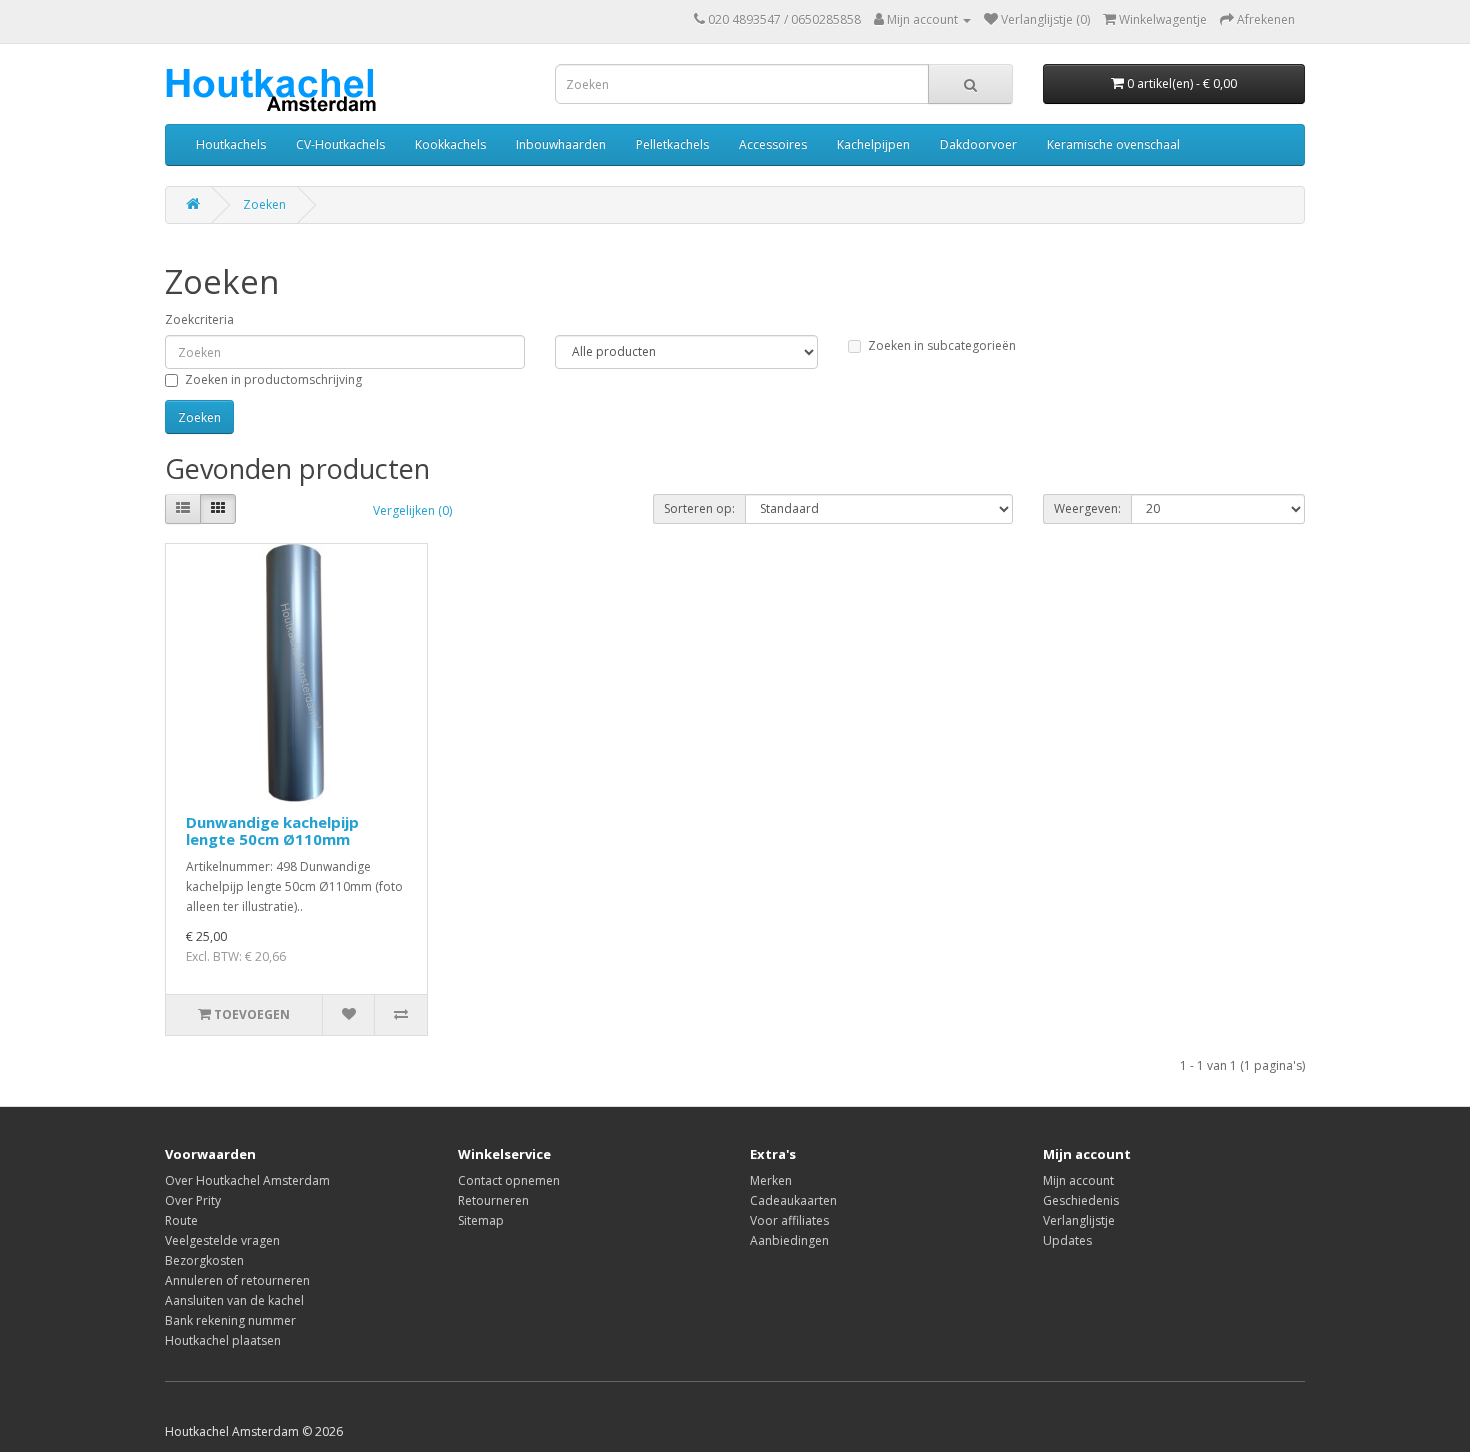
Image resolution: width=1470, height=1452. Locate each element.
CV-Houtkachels (340, 144)
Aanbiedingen (789, 1240)
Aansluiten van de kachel (234, 1300)
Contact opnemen (509, 1180)
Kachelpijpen (873, 144)
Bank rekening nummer (230, 1320)
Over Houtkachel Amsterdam (247, 1180)
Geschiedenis (1081, 1200)
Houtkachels (231, 144)
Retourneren (493, 1200)
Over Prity (193, 1200)
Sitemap (481, 1220)
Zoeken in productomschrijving (273, 379)
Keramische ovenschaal (1113, 144)
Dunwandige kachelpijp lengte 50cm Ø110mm (272, 830)
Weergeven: (1087, 508)
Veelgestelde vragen (222, 1240)
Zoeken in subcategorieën (942, 345)
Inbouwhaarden (561, 144)
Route (181, 1220)
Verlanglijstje (1079, 1220)
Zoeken (264, 204)
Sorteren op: (699, 508)
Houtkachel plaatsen (223, 1340)
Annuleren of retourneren (237, 1280)
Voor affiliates (789, 1220)
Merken (771, 1180)
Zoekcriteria (199, 319)
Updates (1067, 1240)
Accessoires (773, 144)
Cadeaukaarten (793, 1200)
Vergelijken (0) (412, 510)
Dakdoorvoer (978, 144)
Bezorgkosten (204, 1260)
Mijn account (1078, 1180)
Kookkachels (450, 144)
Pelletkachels (672, 144)
